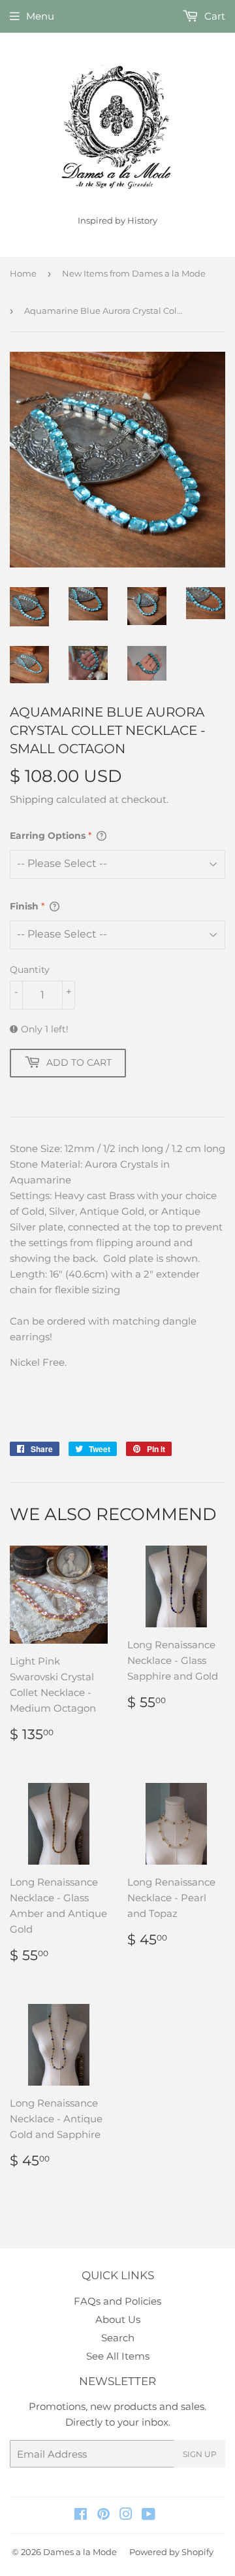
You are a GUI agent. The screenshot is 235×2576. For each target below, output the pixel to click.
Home (23, 273)
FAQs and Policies (117, 2301)
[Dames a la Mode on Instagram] (126, 2516)
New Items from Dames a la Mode (134, 273)
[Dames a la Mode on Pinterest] (103, 2516)
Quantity (30, 970)
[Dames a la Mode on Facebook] (81, 2516)
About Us (118, 2319)
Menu (40, 16)
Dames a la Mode (80, 2552)
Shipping (32, 799)
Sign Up (200, 2454)
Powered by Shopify (171, 2552)
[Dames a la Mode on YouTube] (149, 2516)
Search (118, 2338)
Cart (213, 16)
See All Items (118, 2356)
